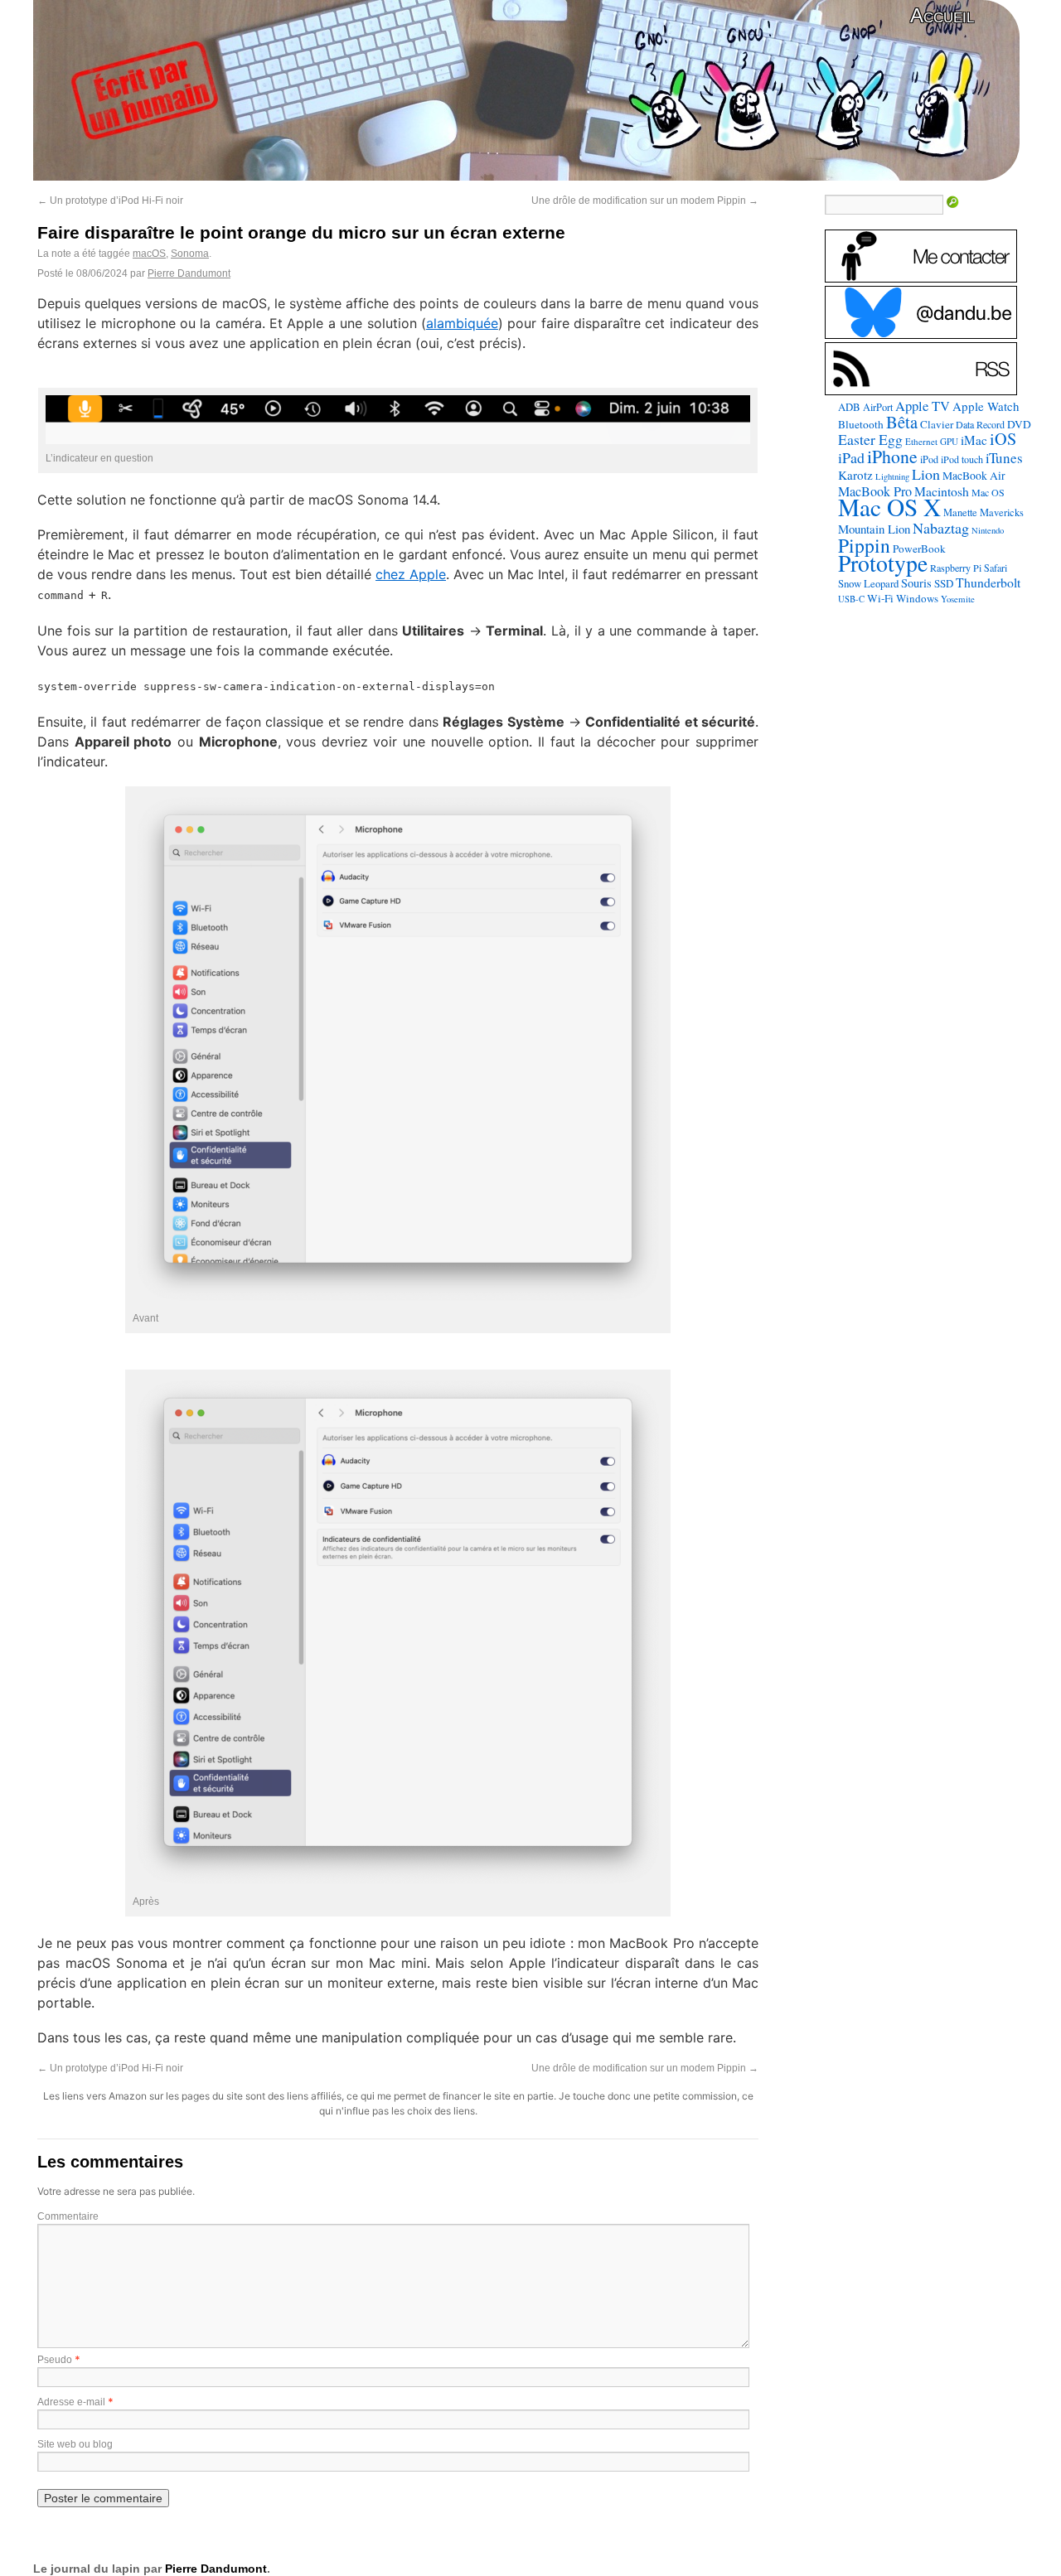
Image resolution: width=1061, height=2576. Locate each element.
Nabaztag (941, 528)
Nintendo (988, 530)
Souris (916, 583)
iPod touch (962, 459)
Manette (960, 512)
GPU (949, 441)
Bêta (902, 422)
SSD (944, 583)
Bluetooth (861, 424)
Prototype (883, 563)
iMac (974, 440)
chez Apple (411, 574)
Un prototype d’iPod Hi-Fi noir (110, 201)
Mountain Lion (874, 529)
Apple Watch (986, 406)
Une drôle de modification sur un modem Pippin (645, 201)
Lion (926, 474)
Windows (917, 598)
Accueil (942, 15)
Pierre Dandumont (189, 273)
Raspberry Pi (956, 568)
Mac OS (988, 492)
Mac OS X (889, 507)
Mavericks (1002, 512)
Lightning (892, 476)
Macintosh (942, 491)
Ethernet (921, 441)
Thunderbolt (988, 582)
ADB (849, 407)
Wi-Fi (880, 598)
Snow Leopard (868, 583)
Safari (996, 568)
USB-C (851, 599)
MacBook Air (974, 476)
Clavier (937, 424)
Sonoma (190, 254)
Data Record (980, 424)
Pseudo (55, 2360)
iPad (851, 457)
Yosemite (958, 599)
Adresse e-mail (71, 2402)
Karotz (855, 475)
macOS (149, 254)
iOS (1003, 439)
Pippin (864, 545)
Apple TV (923, 406)
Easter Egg (870, 439)
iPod (929, 459)
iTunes (1004, 458)
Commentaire (68, 2216)
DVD (1019, 424)
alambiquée (462, 323)
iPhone (892, 456)
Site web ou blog (75, 2444)
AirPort (878, 407)
